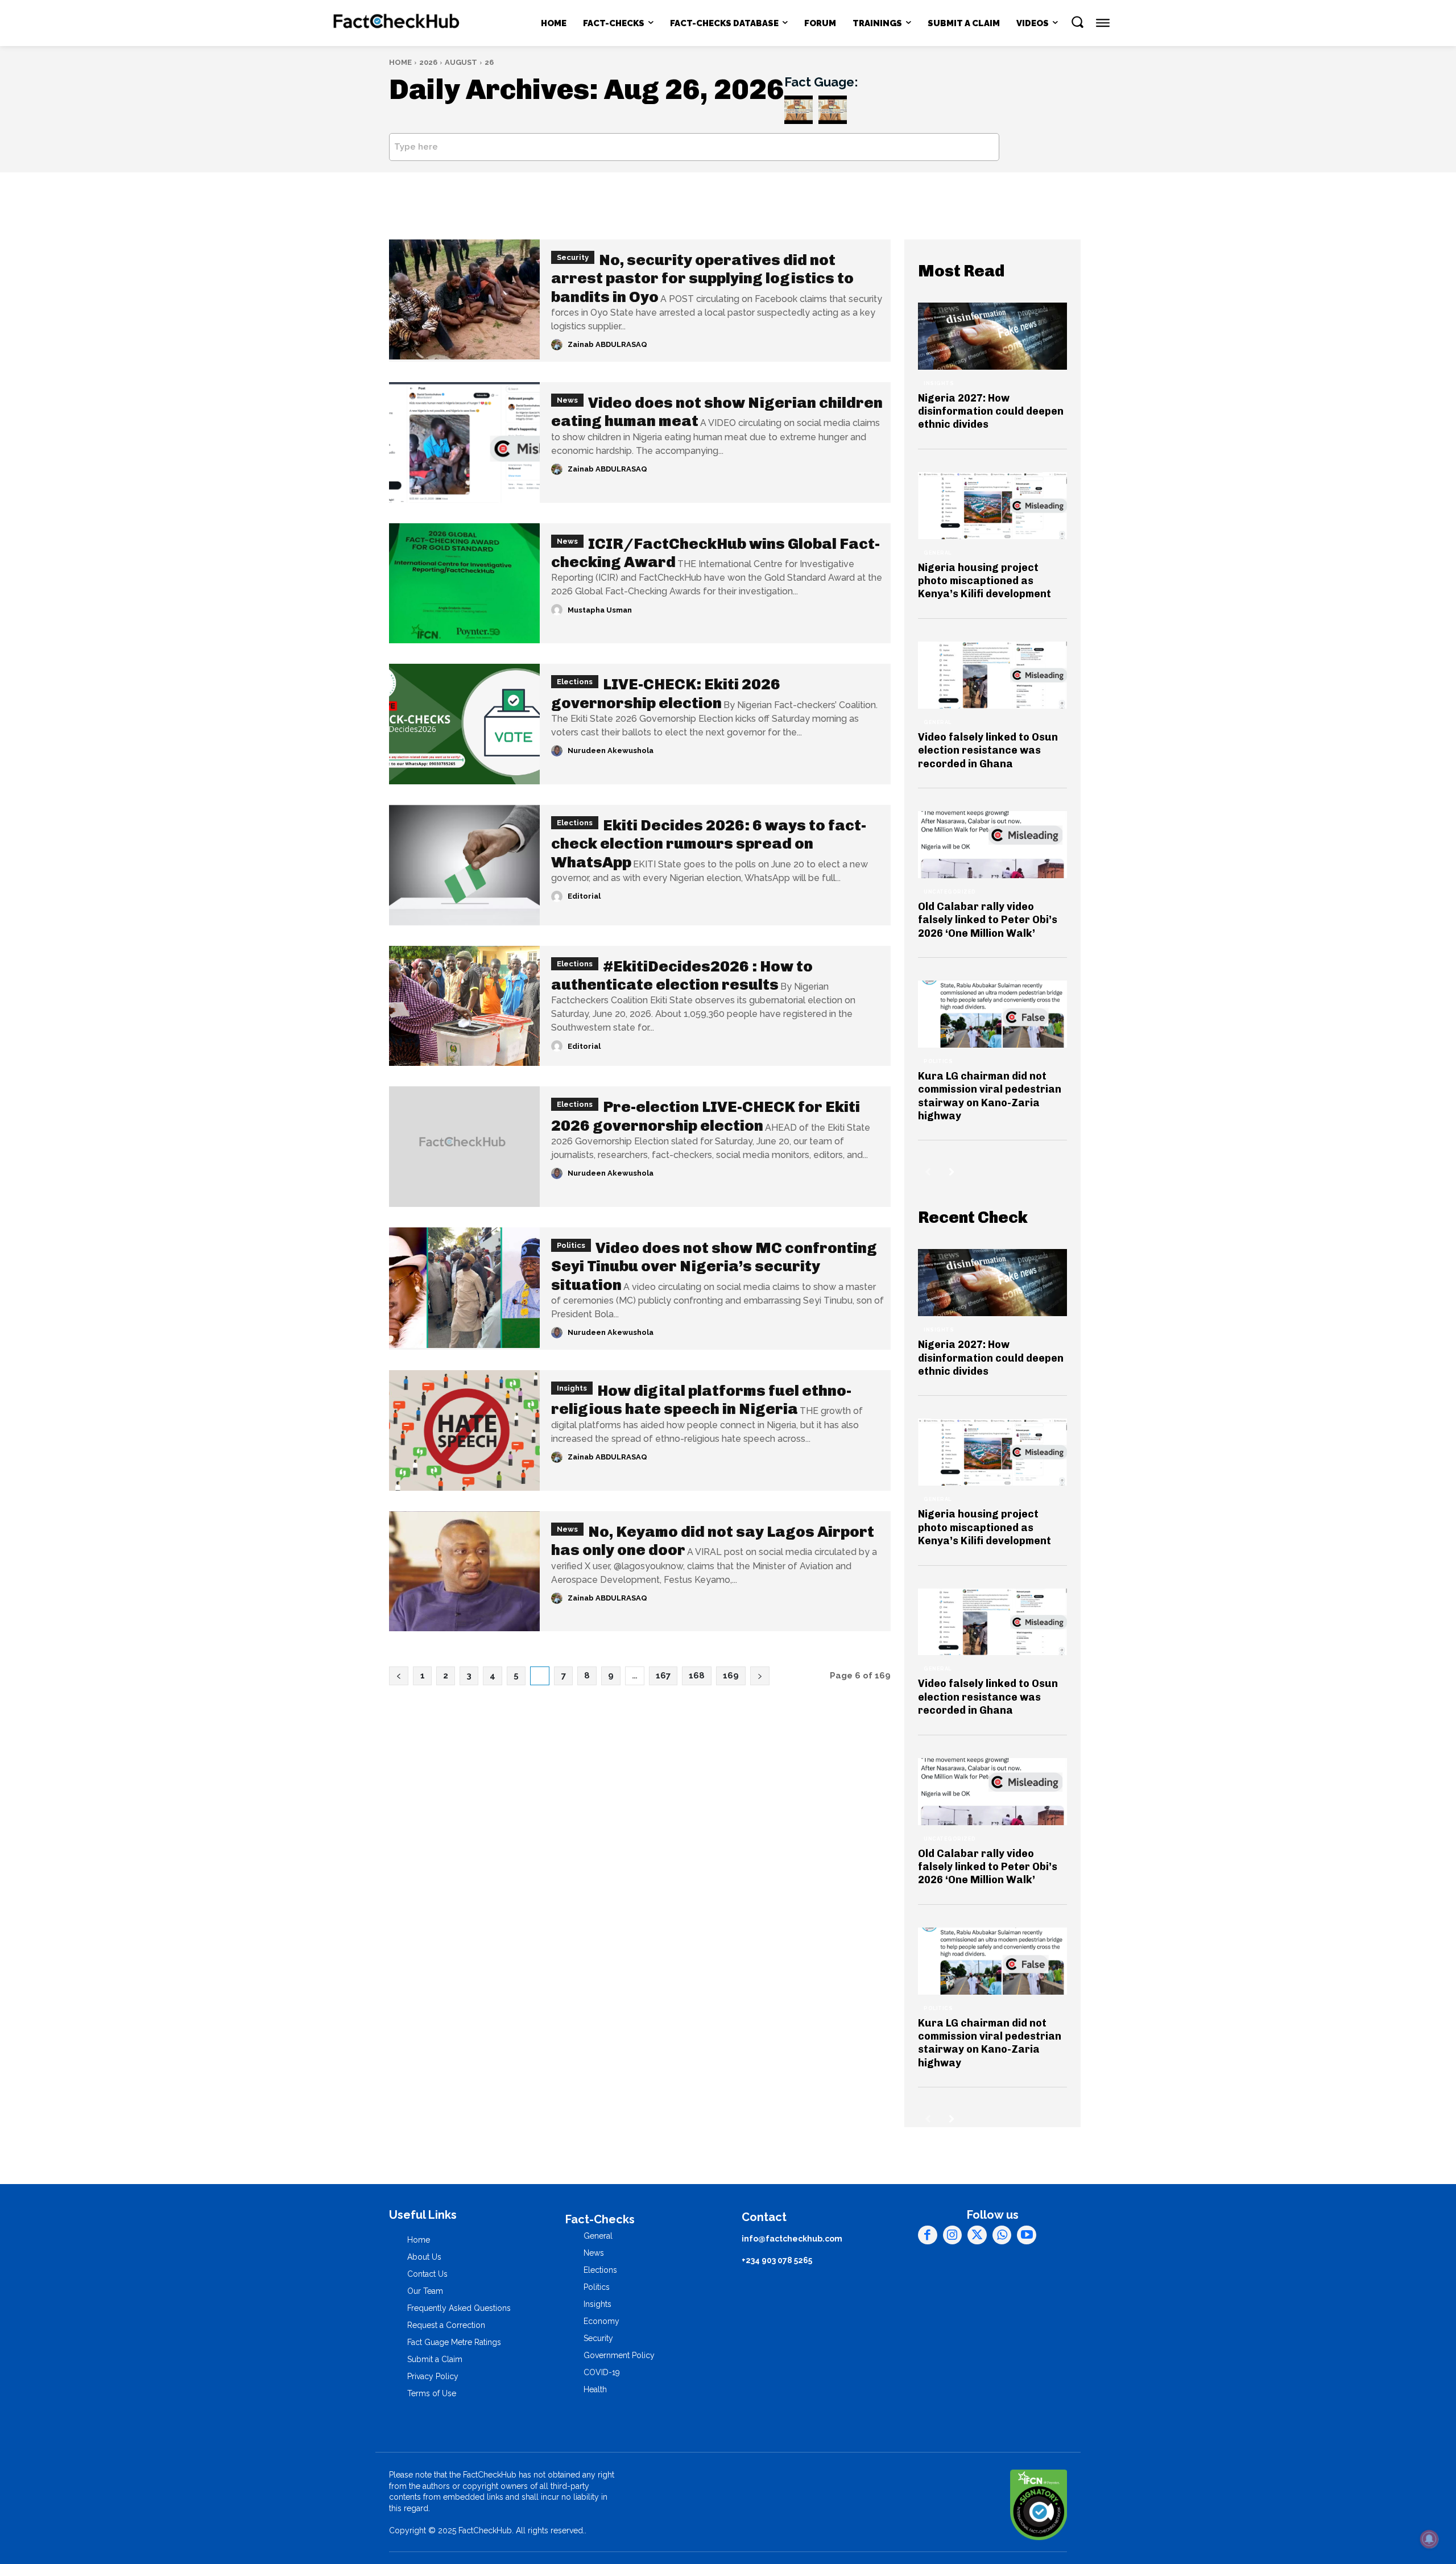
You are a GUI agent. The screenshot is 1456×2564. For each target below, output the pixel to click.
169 (731, 1676)
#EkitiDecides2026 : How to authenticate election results (682, 975)
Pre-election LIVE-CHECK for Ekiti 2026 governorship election (706, 1116)
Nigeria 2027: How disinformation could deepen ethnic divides (991, 412)
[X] (977, 2235)
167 (663, 1676)
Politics (571, 1245)
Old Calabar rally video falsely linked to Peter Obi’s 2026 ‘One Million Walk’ (988, 920)
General (938, 553)
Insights (572, 1388)
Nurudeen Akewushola (611, 750)
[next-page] (952, 1172)
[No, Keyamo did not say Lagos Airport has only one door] (464, 1572)
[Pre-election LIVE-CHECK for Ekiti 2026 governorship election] (464, 1147)
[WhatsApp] (1002, 2235)
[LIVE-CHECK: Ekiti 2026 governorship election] (464, 724)
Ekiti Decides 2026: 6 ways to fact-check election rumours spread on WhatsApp (709, 844)
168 (697, 1676)
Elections (575, 682)
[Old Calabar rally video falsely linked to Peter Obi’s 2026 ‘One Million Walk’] (992, 845)
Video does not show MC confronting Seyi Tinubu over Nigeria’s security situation (714, 1266)
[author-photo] (559, 345)
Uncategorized (950, 892)
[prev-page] (928, 1172)
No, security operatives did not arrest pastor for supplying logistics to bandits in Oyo (702, 278)
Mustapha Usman (600, 610)
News (567, 400)
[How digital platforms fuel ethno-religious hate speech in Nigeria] (464, 1430)
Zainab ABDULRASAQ (607, 344)
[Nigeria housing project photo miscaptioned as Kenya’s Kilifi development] (992, 506)
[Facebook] (928, 2235)
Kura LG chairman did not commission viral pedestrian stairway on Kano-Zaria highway (990, 1096)
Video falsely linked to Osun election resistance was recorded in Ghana (988, 750)
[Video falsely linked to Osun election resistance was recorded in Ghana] (992, 675)
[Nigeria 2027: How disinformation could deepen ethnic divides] (992, 336)
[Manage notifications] (1429, 2539)
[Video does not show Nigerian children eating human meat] (464, 443)
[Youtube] (1027, 2235)
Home (400, 62)
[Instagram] (953, 2235)
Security (573, 257)
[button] (1077, 22)
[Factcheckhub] (397, 23)
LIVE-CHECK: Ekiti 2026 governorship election (666, 693)
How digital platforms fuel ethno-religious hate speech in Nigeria (701, 1400)
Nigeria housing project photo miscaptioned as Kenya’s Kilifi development (985, 581)
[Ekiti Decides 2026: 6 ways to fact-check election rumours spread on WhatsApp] (464, 865)
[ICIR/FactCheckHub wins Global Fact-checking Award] (464, 584)
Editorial (584, 896)
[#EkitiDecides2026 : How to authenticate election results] (464, 1006)
